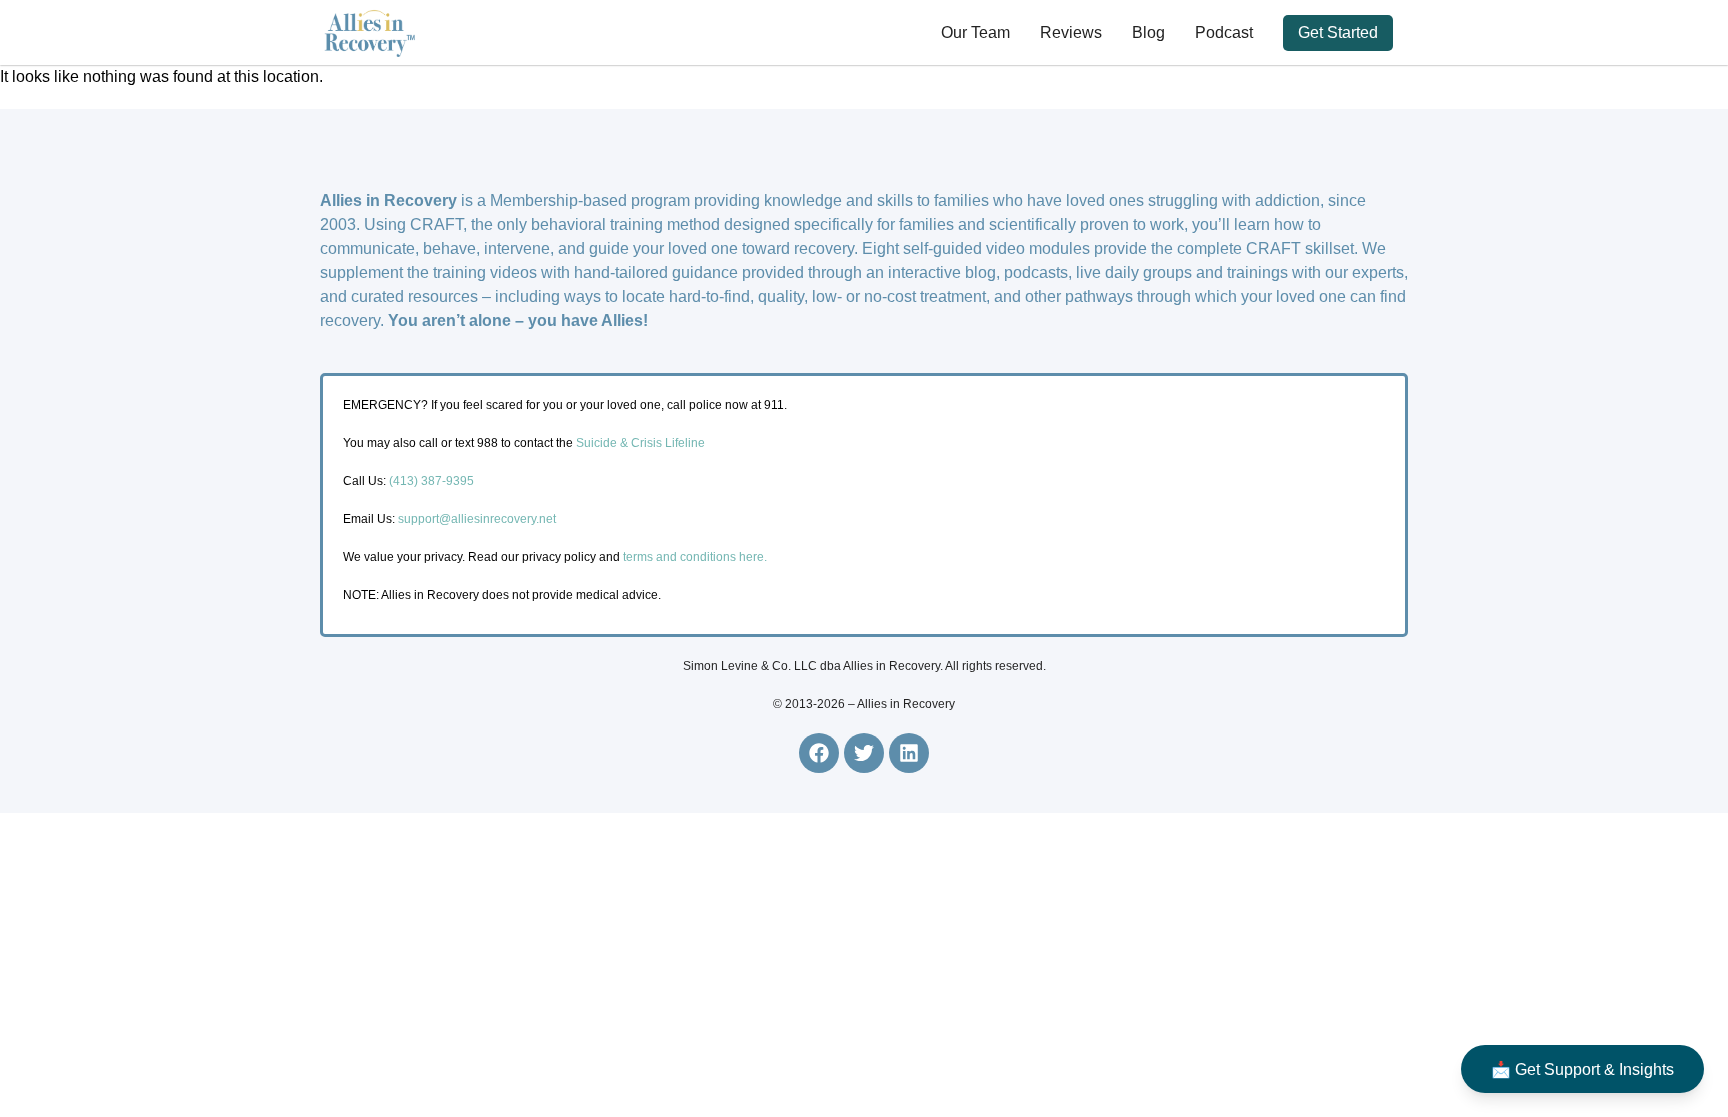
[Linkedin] (909, 753)
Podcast (1224, 32)
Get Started (1338, 32)
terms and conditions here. (695, 557)
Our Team (975, 32)
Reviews (1071, 32)
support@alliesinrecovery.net (477, 519)
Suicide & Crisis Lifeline (639, 443)
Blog (1148, 32)
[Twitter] (864, 753)
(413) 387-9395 (431, 481)
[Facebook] (819, 753)
